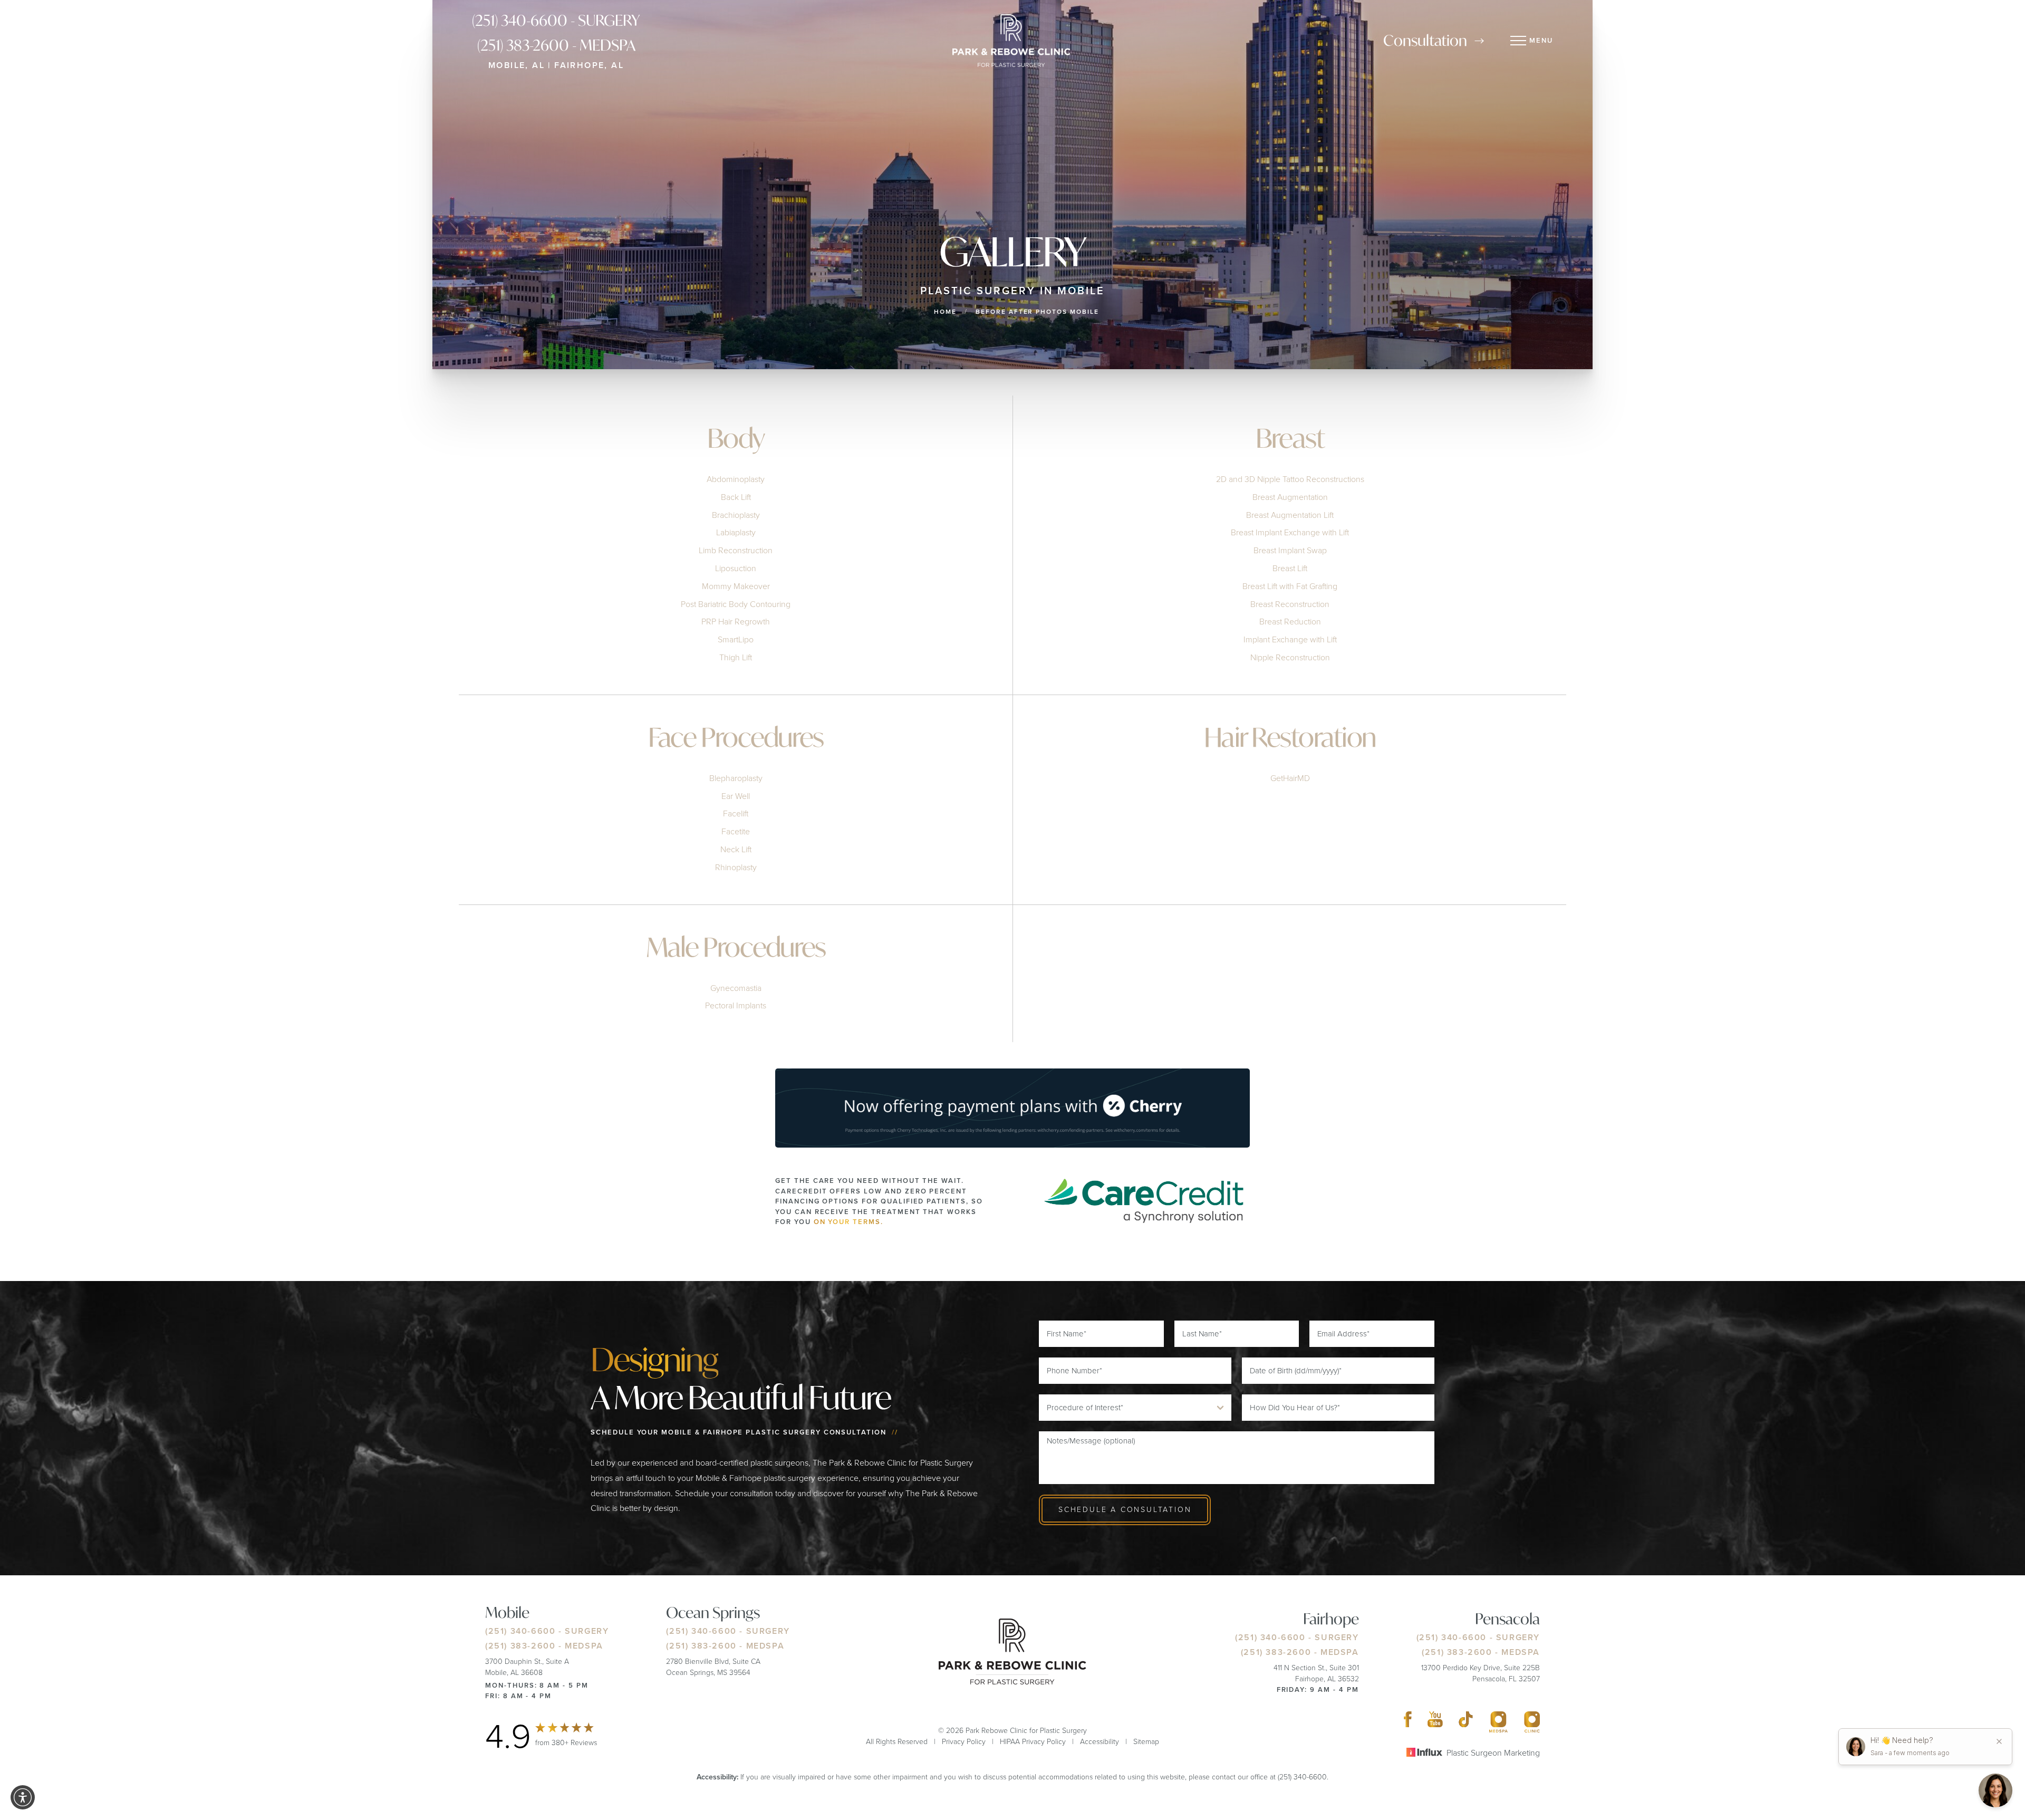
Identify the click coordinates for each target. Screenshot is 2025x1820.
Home (945, 312)
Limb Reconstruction (736, 550)
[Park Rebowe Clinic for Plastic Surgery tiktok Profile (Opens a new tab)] (1466, 1722)
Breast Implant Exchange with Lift (1290, 532)
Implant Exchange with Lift (1290, 639)
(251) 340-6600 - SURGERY (556, 20)
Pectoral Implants (736, 1005)
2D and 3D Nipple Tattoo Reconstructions (1290, 479)
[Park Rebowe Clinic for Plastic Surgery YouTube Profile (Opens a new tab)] (1435, 1722)
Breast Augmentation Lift (1290, 515)
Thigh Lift (736, 657)
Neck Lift (736, 849)
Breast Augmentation (1290, 497)
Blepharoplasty (736, 778)
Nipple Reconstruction (1290, 657)
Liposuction (736, 568)
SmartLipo (736, 639)
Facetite (736, 831)
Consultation (1425, 40)
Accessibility (1100, 1742)
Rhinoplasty (736, 867)
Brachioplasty (736, 515)
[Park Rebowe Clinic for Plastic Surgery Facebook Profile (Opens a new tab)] (1408, 1722)
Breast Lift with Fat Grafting (1290, 586)
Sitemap (1146, 1742)
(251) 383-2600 (520, 1646)
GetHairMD (1290, 778)
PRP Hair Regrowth (736, 622)
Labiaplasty (736, 532)
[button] (23, 1797)
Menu (1541, 40)
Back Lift (736, 497)
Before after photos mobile (1037, 312)
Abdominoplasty (736, 479)
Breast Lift (1290, 568)
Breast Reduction (1290, 622)
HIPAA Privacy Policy (1033, 1742)
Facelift (736, 813)
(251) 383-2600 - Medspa (556, 45)
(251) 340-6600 (520, 1631)
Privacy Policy (964, 1742)
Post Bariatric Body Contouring (736, 604)
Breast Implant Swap (1290, 550)
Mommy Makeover (736, 586)
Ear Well (736, 796)
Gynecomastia (736, 988)
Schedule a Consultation (1125, 1510)
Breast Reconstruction (1290, 604)
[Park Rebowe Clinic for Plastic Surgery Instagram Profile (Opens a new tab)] (1498, 1722)
